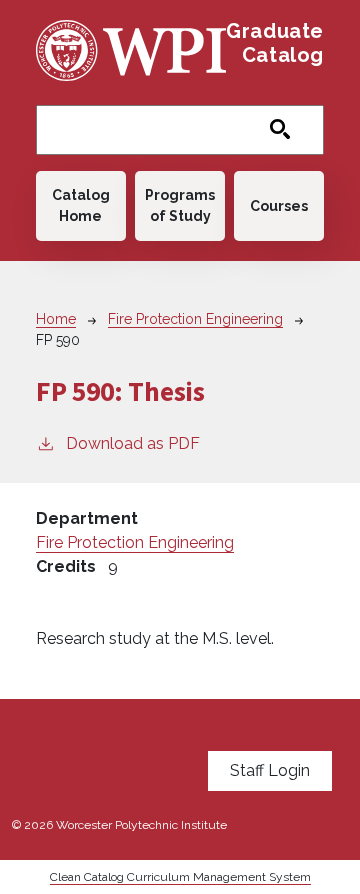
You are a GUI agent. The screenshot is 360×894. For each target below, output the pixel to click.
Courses (279, 206)
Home (56, 319)
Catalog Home (81, 205)
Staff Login (270, 770)
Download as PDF (133, 443)
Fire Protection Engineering (195, 319)
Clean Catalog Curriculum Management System (180, 877)
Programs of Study (180, 205)
